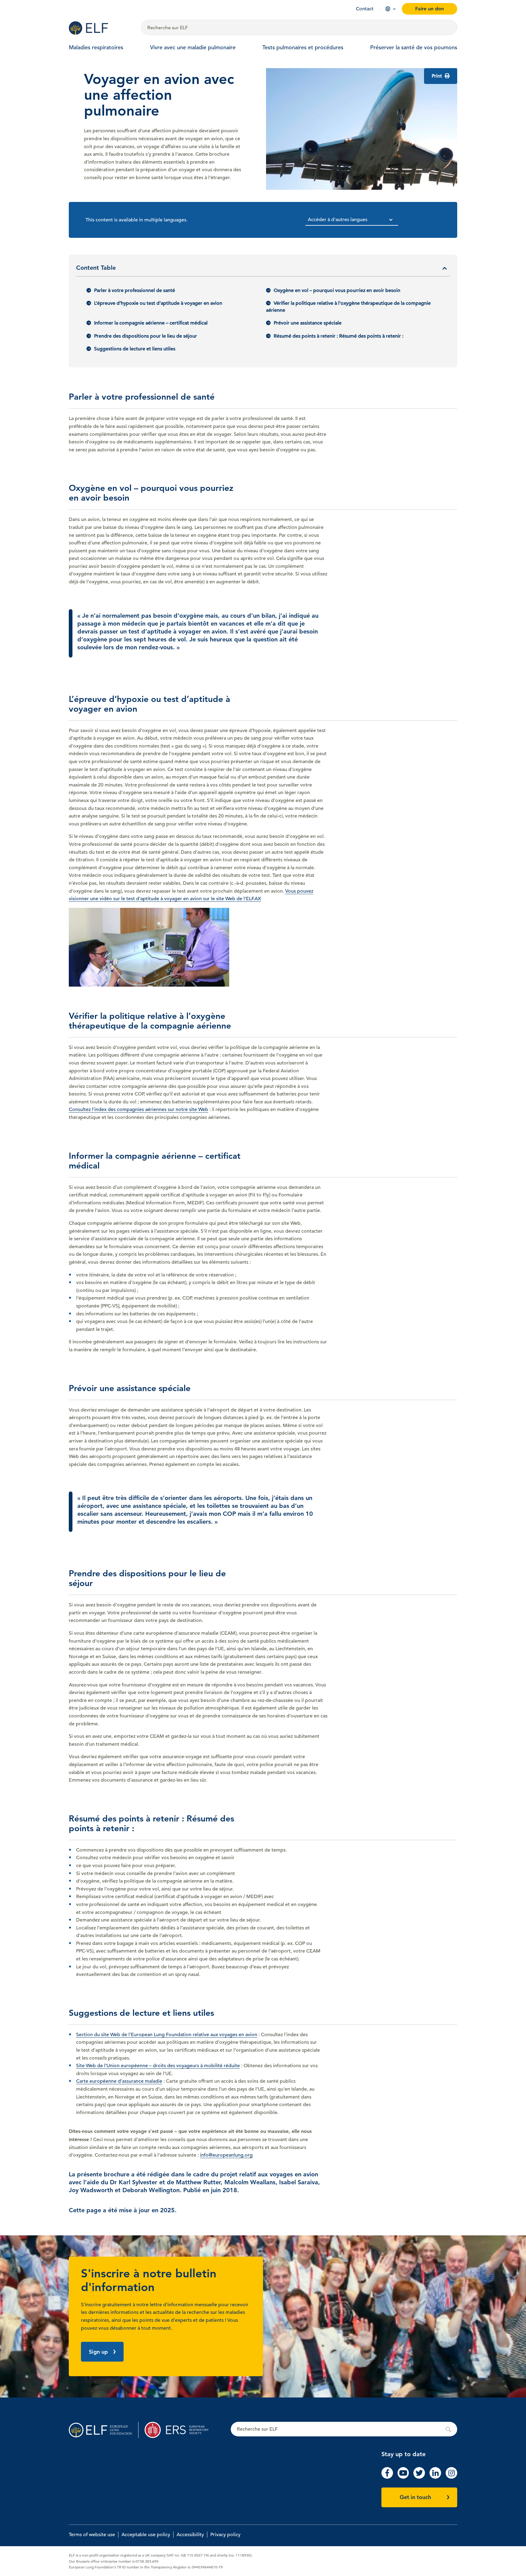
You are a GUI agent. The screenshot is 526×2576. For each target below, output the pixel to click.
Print (437, 76)
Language (388, 9)
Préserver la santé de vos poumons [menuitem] (414, 47)
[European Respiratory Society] (179, 2430)
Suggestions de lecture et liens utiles (135, 349)
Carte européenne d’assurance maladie (119, 2081)
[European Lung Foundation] (101, 28)
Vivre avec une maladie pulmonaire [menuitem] (193, 47)
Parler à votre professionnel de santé (135, 290)
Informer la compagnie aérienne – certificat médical (151, 323)
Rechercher (344, 2429)
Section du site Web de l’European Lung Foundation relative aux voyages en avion (167, 2035)
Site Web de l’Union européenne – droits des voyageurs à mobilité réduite (158, 2066)
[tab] (263, 270)
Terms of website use (92, 2535)
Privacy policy (225, 2535)
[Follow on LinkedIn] (435, 2477)
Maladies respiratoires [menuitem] (96, 47)
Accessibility (190, 2535)
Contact (365, 9)
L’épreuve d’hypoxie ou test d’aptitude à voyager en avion (158, 303)
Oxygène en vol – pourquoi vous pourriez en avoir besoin (337, 290)
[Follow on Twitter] (419, 2477)
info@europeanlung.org (226, 2155)
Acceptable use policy (146, 2535)
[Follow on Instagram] (451, 2477)
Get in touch (415, 2497)
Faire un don (430, 9)
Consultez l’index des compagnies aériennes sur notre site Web (139, 1109)
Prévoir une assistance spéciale (308, 323)
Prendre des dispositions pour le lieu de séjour (146, 336)
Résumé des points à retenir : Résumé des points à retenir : (338, 336)
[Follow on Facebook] (387, 2477)
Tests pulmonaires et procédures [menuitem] (303, 47)
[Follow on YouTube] (403, 2477)
